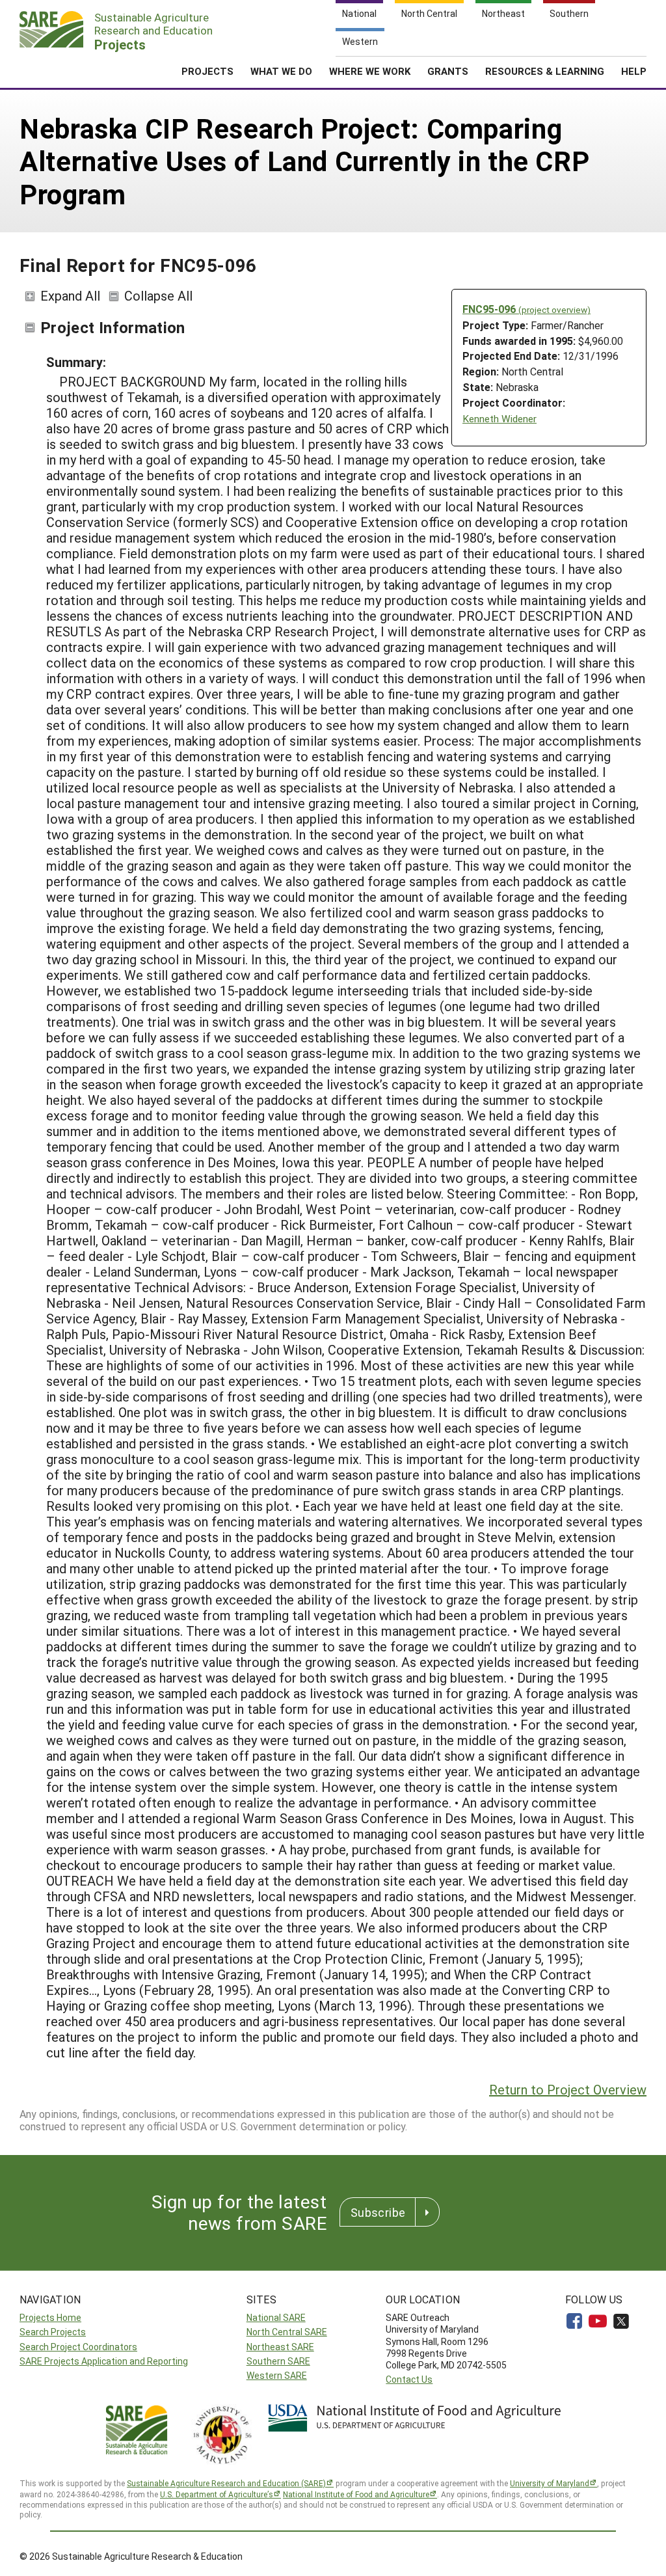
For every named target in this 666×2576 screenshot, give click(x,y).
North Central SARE (287, 2332)
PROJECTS (207, 71)
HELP (634, 71)
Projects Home (50, 2317)
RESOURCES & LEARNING (545, 71)
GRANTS (448, 71)
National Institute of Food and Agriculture (356, 2494)
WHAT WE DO (281, 71)
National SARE (276, 2317)
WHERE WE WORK (370, 71)
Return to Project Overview (568, 2089)
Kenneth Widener (499, 419)
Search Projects (53, 2332)
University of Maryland (550, 2483)
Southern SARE (278, 2361)
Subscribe (378, 2212)
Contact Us (409, 2379)
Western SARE (277, 2375)
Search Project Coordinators (78, 2347)
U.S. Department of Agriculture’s (217, 2494)
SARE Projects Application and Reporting (104, 2361)
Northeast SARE (280, 2347)
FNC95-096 (526, 309)
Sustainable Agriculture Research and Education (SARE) (226, 2483)
